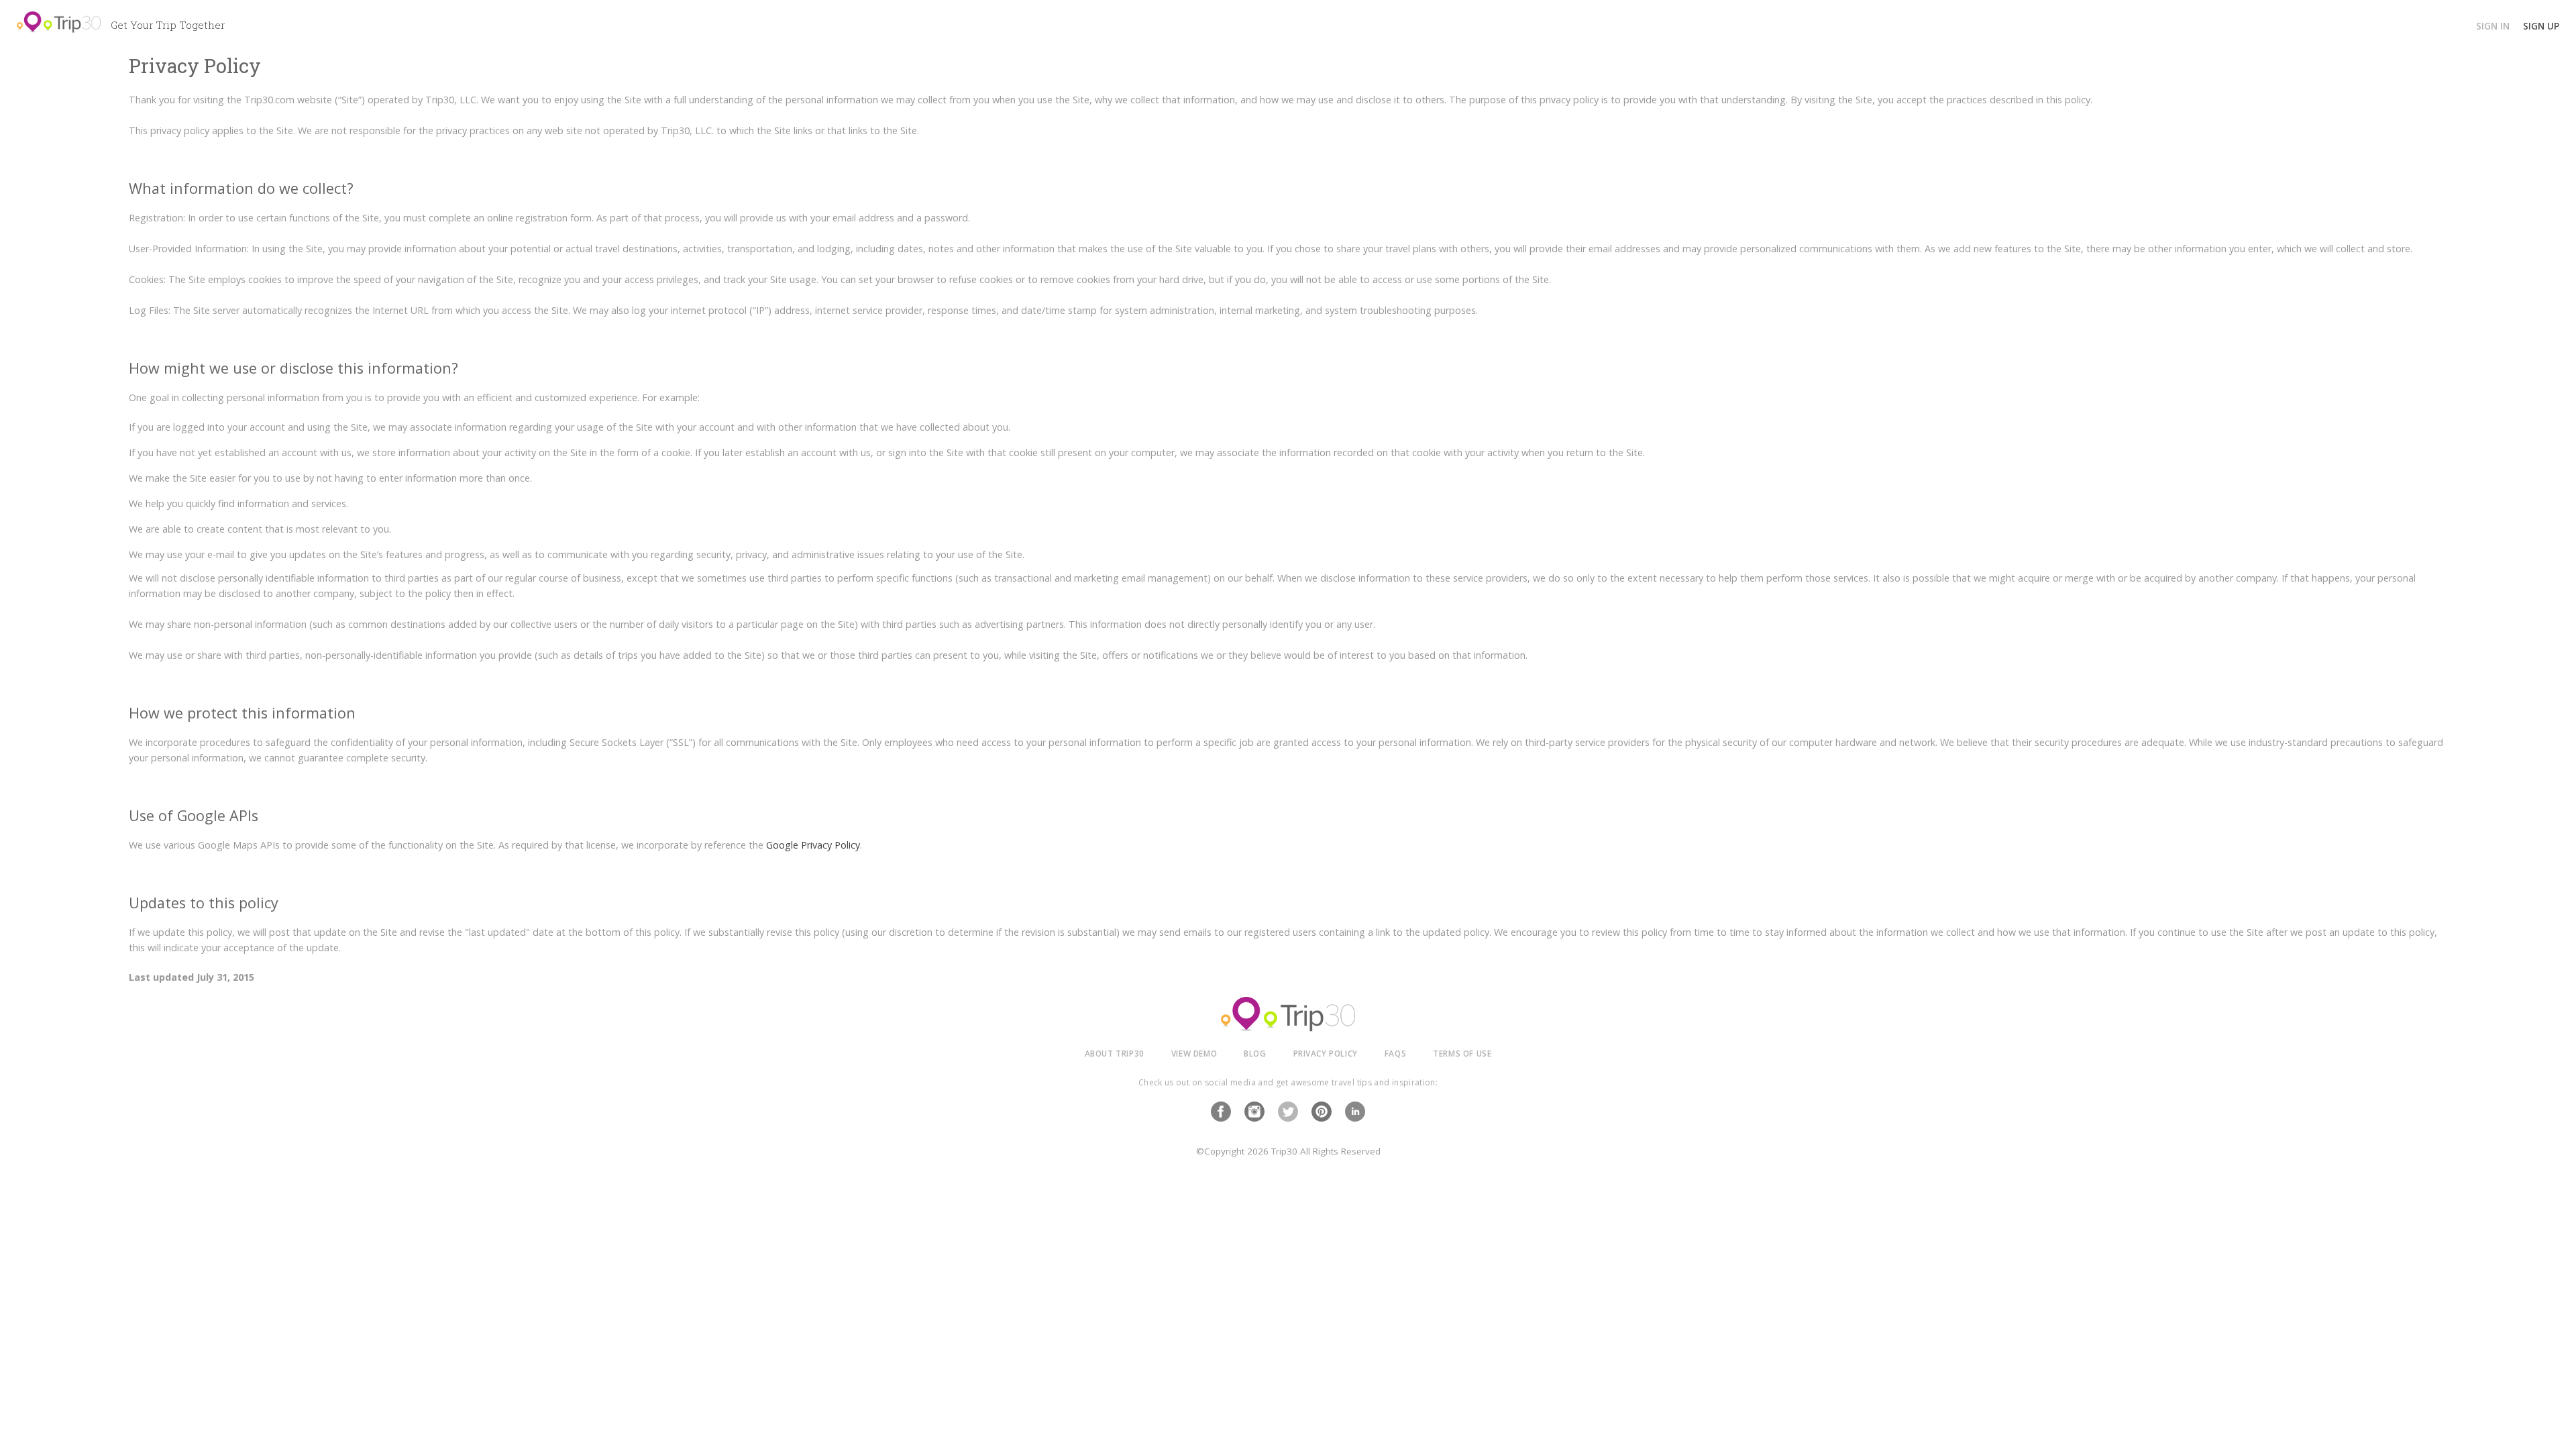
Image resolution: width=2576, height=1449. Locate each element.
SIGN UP (2541, 26)
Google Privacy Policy (813, 845)
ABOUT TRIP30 (1115, 1053)
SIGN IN (2493, 26)
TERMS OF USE (1462, 1053)
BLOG (1255, 1053)
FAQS (1395, 1053)
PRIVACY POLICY (1326, 1053)
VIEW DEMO (1194, 1053)
